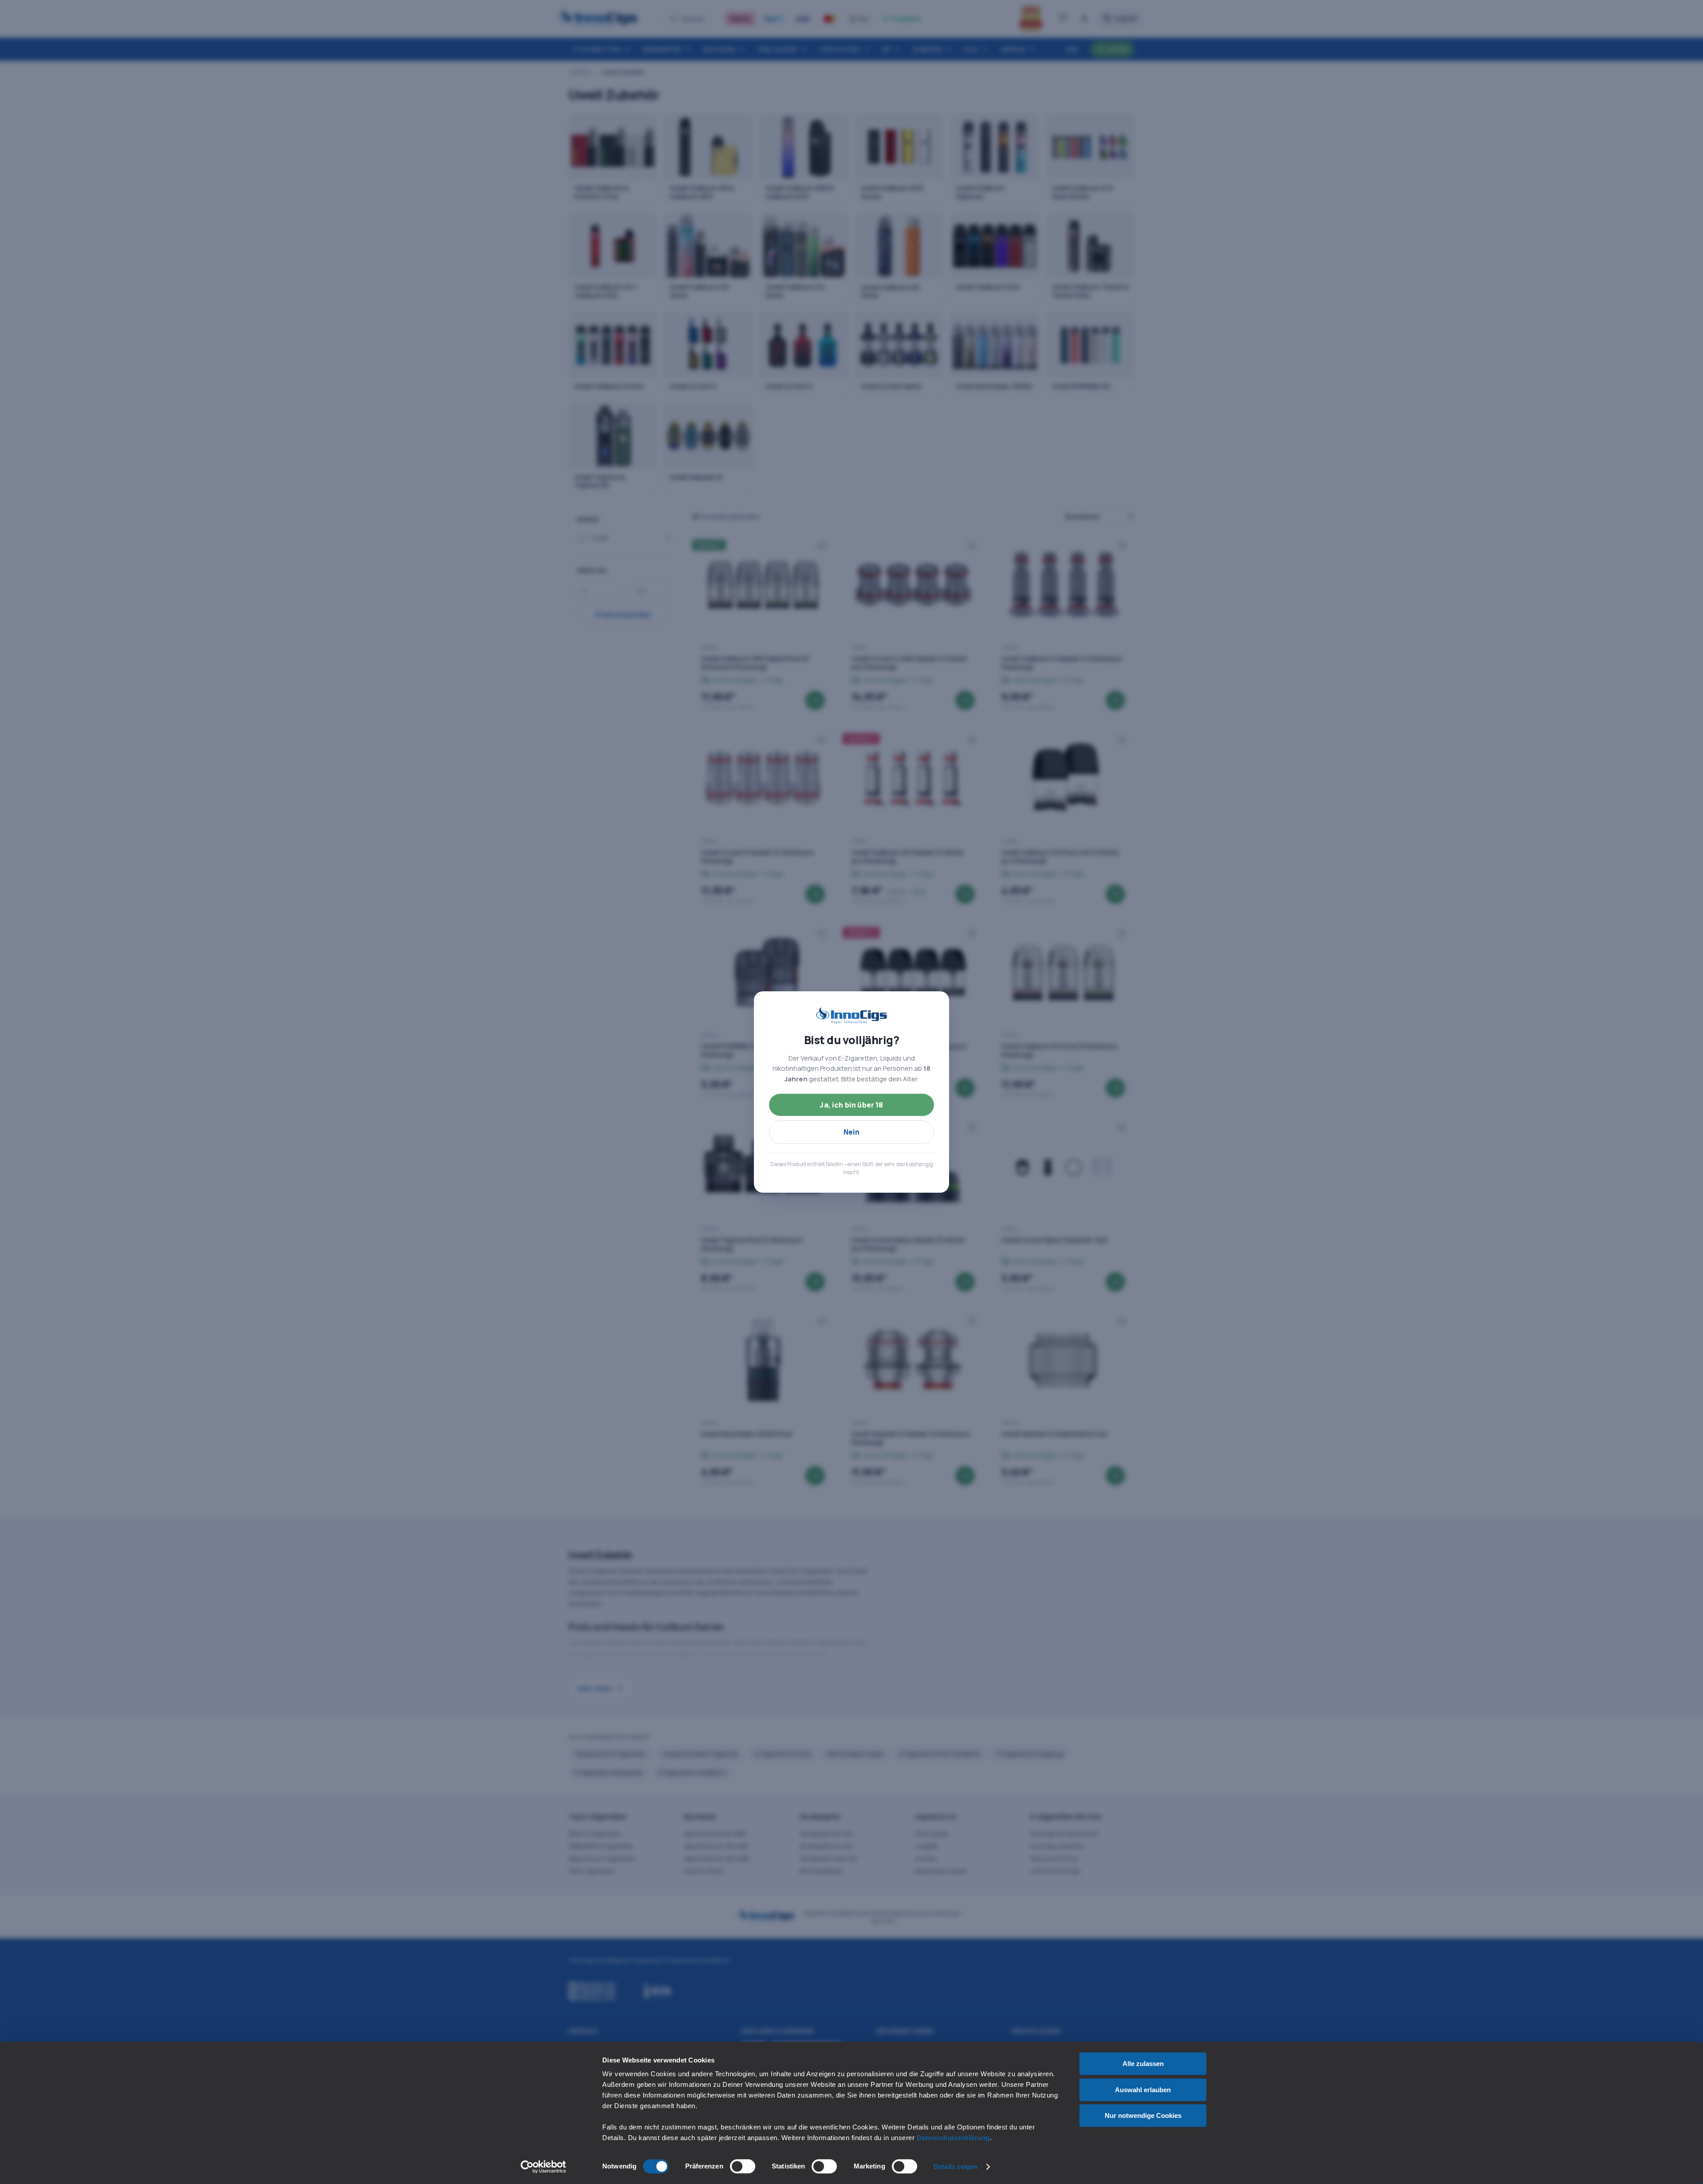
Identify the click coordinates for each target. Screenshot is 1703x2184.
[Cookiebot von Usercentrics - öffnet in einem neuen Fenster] (543, 2167)
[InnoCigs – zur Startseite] (851, 1016)
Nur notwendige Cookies (1143, 2115)
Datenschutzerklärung (953, 2138)
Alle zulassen (1143, 2064)
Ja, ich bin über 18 (851, 1105)
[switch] (743, 2166)
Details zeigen (955, 2166)
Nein (852, 1132)
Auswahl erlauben (1143, 2090)
